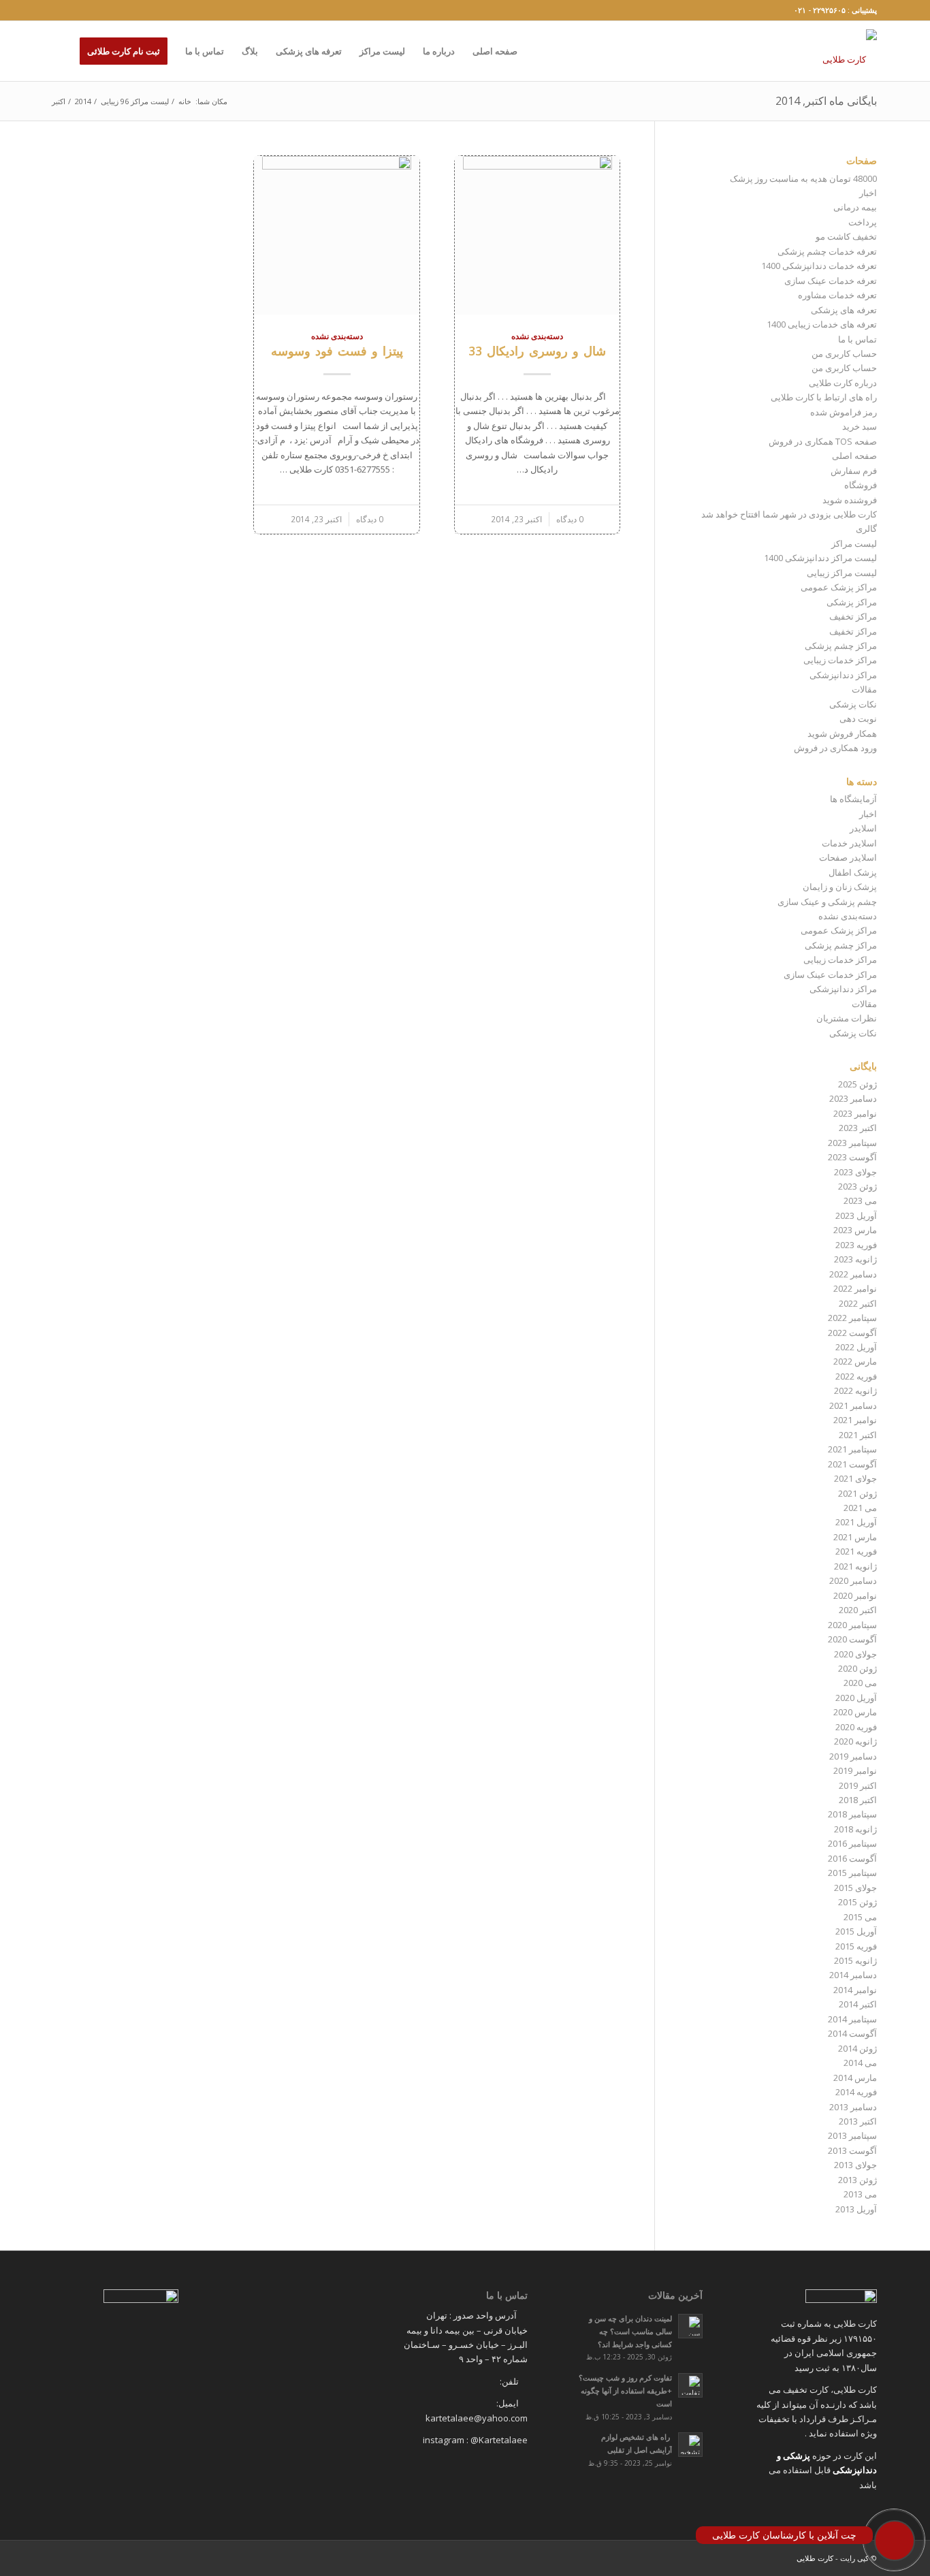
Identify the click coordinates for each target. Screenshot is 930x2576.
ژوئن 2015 (857, 1902)
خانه (185, 101)
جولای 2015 (855, 1888)
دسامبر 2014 (853, 1975)
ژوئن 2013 (857, 2180)
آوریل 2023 (856, 1215)
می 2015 (860, 1917)
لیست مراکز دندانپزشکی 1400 (820, 558)
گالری (866, 528)
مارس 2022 (855, 1361)
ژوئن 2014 (857, 2048)
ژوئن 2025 (857, 1084)
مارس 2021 (855, 1537)
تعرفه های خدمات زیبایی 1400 (822, 324)
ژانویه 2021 (855, 1566)
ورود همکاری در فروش (835, 748)
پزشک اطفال (853, 872)
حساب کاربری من (844, 353)
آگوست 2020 (852, 1639)
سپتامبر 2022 (852, 1318)
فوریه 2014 (856, 2092)
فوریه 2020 (856, 1727)
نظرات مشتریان (847, 1018)
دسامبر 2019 (853, 1756)
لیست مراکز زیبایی (842, 573)
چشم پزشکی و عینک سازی (827, 902)
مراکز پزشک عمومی (839, 587)
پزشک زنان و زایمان (840, 887)
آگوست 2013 (852, 2150)
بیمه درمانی (855, 207)
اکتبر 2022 (858, 1303)
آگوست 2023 (852, 1157)
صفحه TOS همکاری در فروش (823, 441)
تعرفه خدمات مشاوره (837, 295)
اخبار (868, 193)
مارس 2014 (855, 2078)
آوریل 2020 (856, 1698)
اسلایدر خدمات (849, 843)
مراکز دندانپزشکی (843, 675)
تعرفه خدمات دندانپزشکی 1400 (819, 266)
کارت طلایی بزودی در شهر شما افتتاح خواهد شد (789, 514)
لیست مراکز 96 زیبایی (135, 101)
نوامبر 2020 (855, 1595)
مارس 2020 (855, 1712)
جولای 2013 (855, 2165)
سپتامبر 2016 (852, 1843)
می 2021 (860, 1508)
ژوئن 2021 (857, 1493)
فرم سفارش (854, 471)
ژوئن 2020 (857, 1668)
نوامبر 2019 (855, 1770)
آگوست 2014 (852, 2033)
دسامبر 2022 (853, 1274)
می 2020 (860, 1683)
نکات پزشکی (853, 704)
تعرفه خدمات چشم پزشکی (827, 251)
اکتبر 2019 (858, 1785)
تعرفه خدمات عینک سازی (831, 281)
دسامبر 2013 (853, 2107)
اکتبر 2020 (858, 1610)
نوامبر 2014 (855, 1990)
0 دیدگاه (570, 519)
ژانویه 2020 (855, 1741)
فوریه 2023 (856, 1245)
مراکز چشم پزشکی (841, 646)
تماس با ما (857, 339)
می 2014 (860, 2063)
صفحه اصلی (854, 456)
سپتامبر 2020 (852, 1625)
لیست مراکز (854, 543)
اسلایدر (863, 828)
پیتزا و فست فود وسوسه (337, 351)
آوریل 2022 (856, 1347)
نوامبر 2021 (855, 1420)
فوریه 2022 (856, 1376)
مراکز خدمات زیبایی (840, 660)
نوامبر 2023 (855, 1113)
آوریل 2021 (856, 1522)
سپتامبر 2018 (852, 1814)
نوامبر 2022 (855, 1288)
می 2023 (860, 1200)
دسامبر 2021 (853, 1405)
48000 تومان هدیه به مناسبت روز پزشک (803, 178)
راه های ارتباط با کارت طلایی (824, 397)
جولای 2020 (855, 1654)
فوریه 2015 (856, 1946)
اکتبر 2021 (858, 1435)
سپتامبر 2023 (852, 1143)
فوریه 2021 (856, 1551)
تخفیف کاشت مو (846, 236)
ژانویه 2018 (855, 1829)
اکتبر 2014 (858, 2004)
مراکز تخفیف (853, 616)
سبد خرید (860, 426)
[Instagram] (57, 10)
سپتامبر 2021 (852, 1449)
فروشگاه (861, 485)
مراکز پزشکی (852, 602)
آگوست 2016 (852, 1858)
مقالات (864, 689)
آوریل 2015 (856, 1931)
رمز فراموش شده (844, 412)
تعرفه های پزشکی (844, 310)
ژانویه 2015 (855, 1960)
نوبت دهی (858, 718)
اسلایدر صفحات (848, 857)
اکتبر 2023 (858, 1128)
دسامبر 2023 (853, 1098)
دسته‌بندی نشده (537, 336)
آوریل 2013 (856, 2209)
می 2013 (860, 2194)
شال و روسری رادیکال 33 (537, 351)
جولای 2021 (855, 1478)
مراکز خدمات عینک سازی (830, 974)
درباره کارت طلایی (843, 383)
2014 (83, 101)
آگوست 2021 (852, 1464)
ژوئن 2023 (857, 1186)
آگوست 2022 (852, 1333)
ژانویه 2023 (855, 1259)
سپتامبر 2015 (852, 1873)
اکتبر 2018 (858, 1800)
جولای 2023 (855, 1172)
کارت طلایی (815, 2558)
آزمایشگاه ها (853, 799)
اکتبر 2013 (858, 2121)
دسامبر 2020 (853, 1580)
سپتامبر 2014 (852, 2019)
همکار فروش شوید (842, 733)
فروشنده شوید (850, 500)
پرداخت (863, 222)
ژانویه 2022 (855, 1390)
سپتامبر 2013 (852, 2135)
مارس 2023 (855, 1230)
